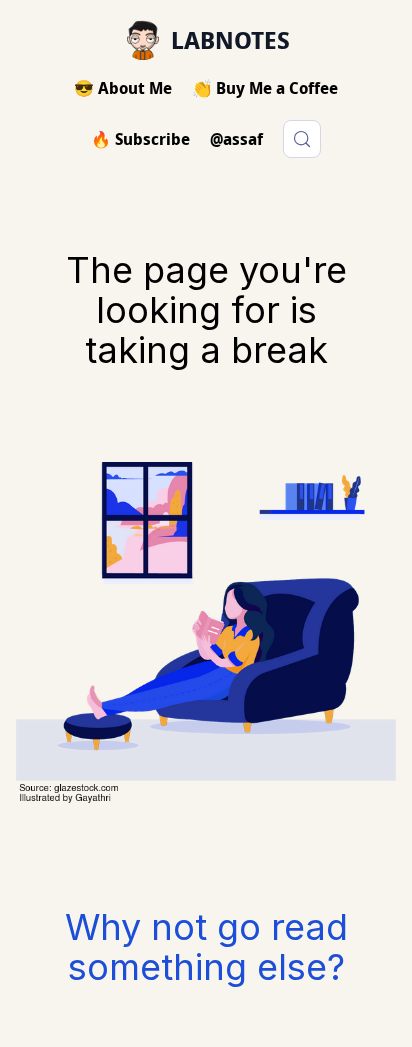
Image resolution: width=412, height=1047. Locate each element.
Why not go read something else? (206, 947)
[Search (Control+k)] (302, 139)
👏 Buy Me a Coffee (265, 88)
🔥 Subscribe (140, 139)
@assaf (236, 139)
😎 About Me (123, 88)
